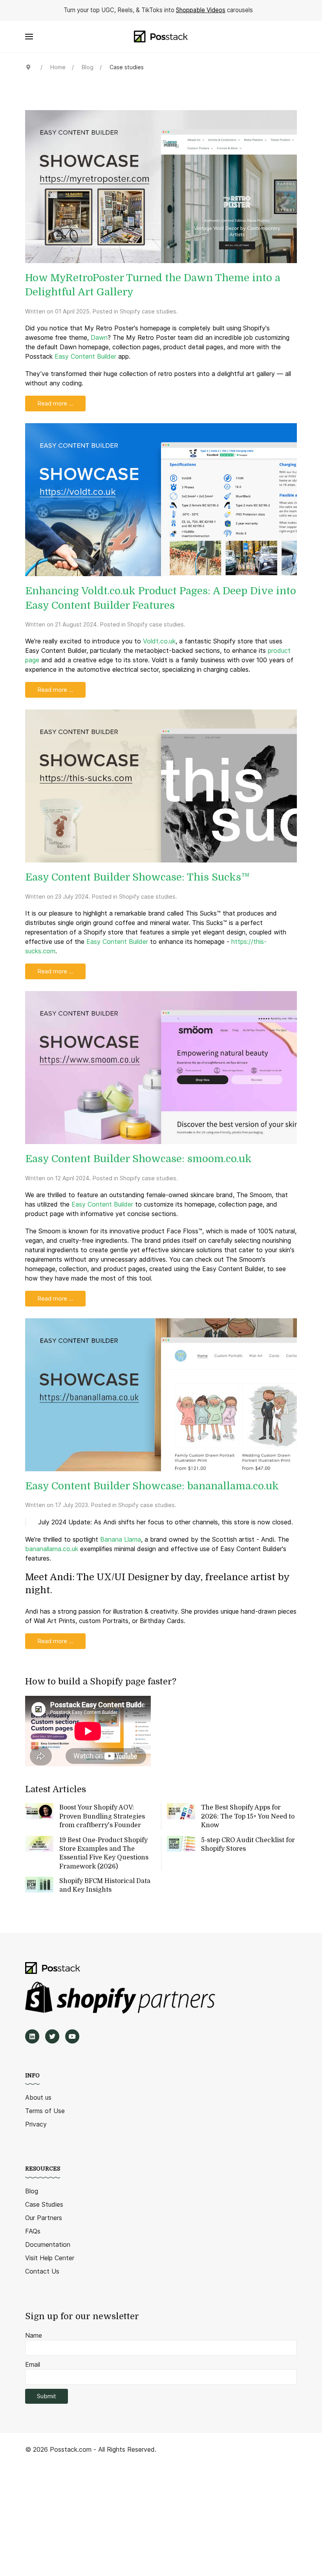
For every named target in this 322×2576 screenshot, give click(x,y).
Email (33, 2364)
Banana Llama (121, 1539)
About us (38, 2097)
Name (34, 2335)
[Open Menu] (29, 37)
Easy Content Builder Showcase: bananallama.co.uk (152, 1486)
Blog (32, 2191)
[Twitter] (52, 2036)
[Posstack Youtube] (72, 2036)
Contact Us (42, 2271)
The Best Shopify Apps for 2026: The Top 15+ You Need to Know (248, 1816)
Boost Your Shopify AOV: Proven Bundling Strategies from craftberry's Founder (102, 1816)
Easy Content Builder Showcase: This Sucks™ (137, 877)
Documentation (48, 2244)
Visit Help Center (50, 2258)
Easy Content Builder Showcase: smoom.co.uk (138, 1159)
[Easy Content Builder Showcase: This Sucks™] (161, 785)
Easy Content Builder (85, 356)
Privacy (36, 2124)
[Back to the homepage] (161, 37)
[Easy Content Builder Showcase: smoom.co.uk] (161, 1067)
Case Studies (44, 2204)
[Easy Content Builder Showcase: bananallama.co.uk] (161, 1394)
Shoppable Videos (201, 10)
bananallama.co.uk (52, 1549)
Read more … (55, 403)
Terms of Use (45, 2111)
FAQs (33, 2231)
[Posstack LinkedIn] (32, 2036)
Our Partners (44, 2218)
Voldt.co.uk (159, 641)
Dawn (99, 337)
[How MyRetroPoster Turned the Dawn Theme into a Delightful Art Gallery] (161, 186)
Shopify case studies (148, 311)
